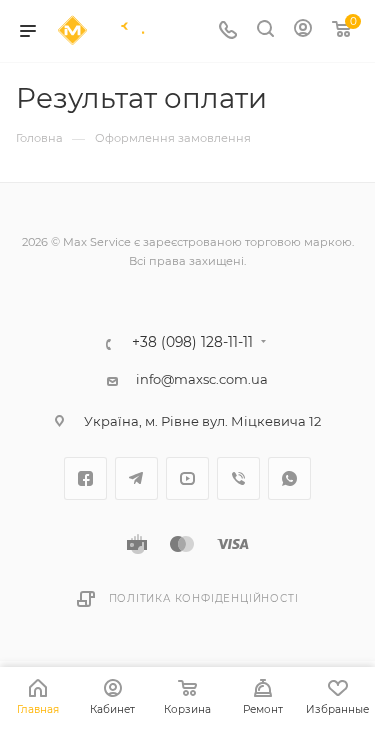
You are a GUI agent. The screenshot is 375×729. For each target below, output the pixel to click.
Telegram (136, 478)
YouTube (187, 478)
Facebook (85, 478)
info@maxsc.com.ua (202, 379)
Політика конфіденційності (204, 598)
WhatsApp (289, 478)
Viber (238, 478)
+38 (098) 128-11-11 (192, 343)
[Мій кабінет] (303, 31)
